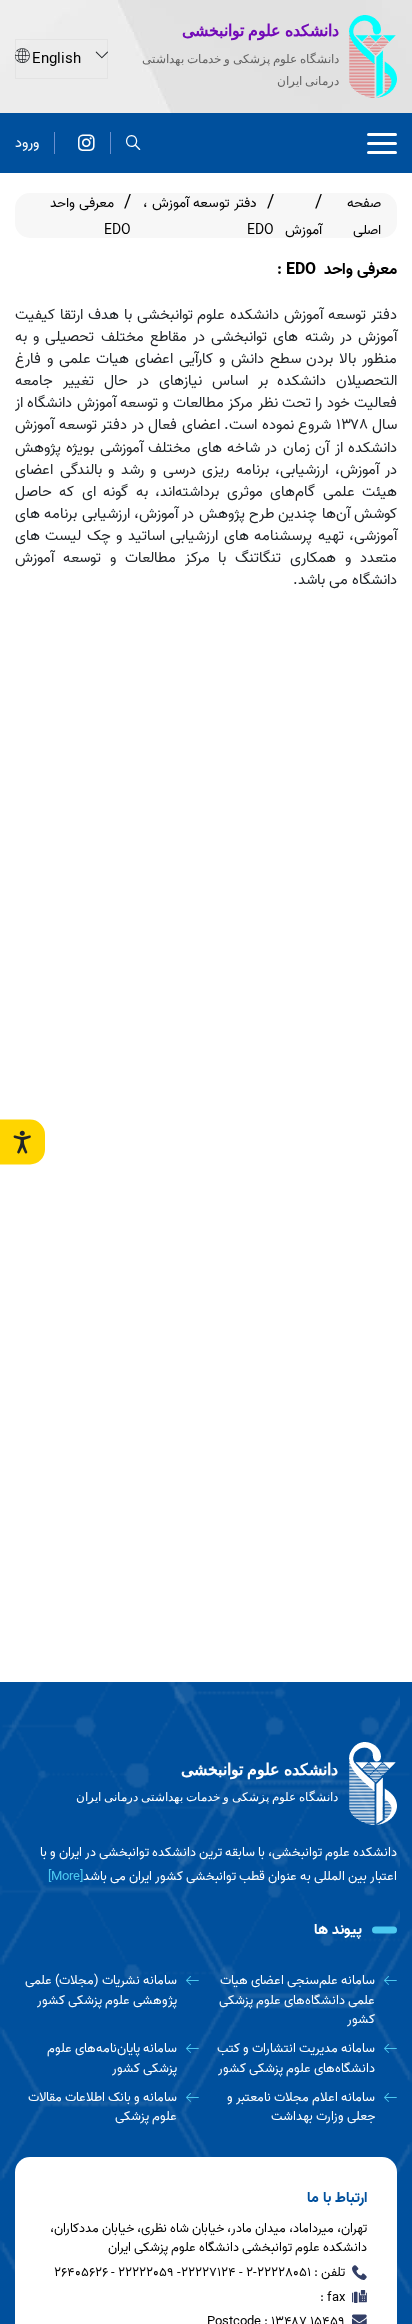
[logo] (206, 1784)
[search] (133, 143)
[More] (65, 1876)
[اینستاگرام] (86, 143)
